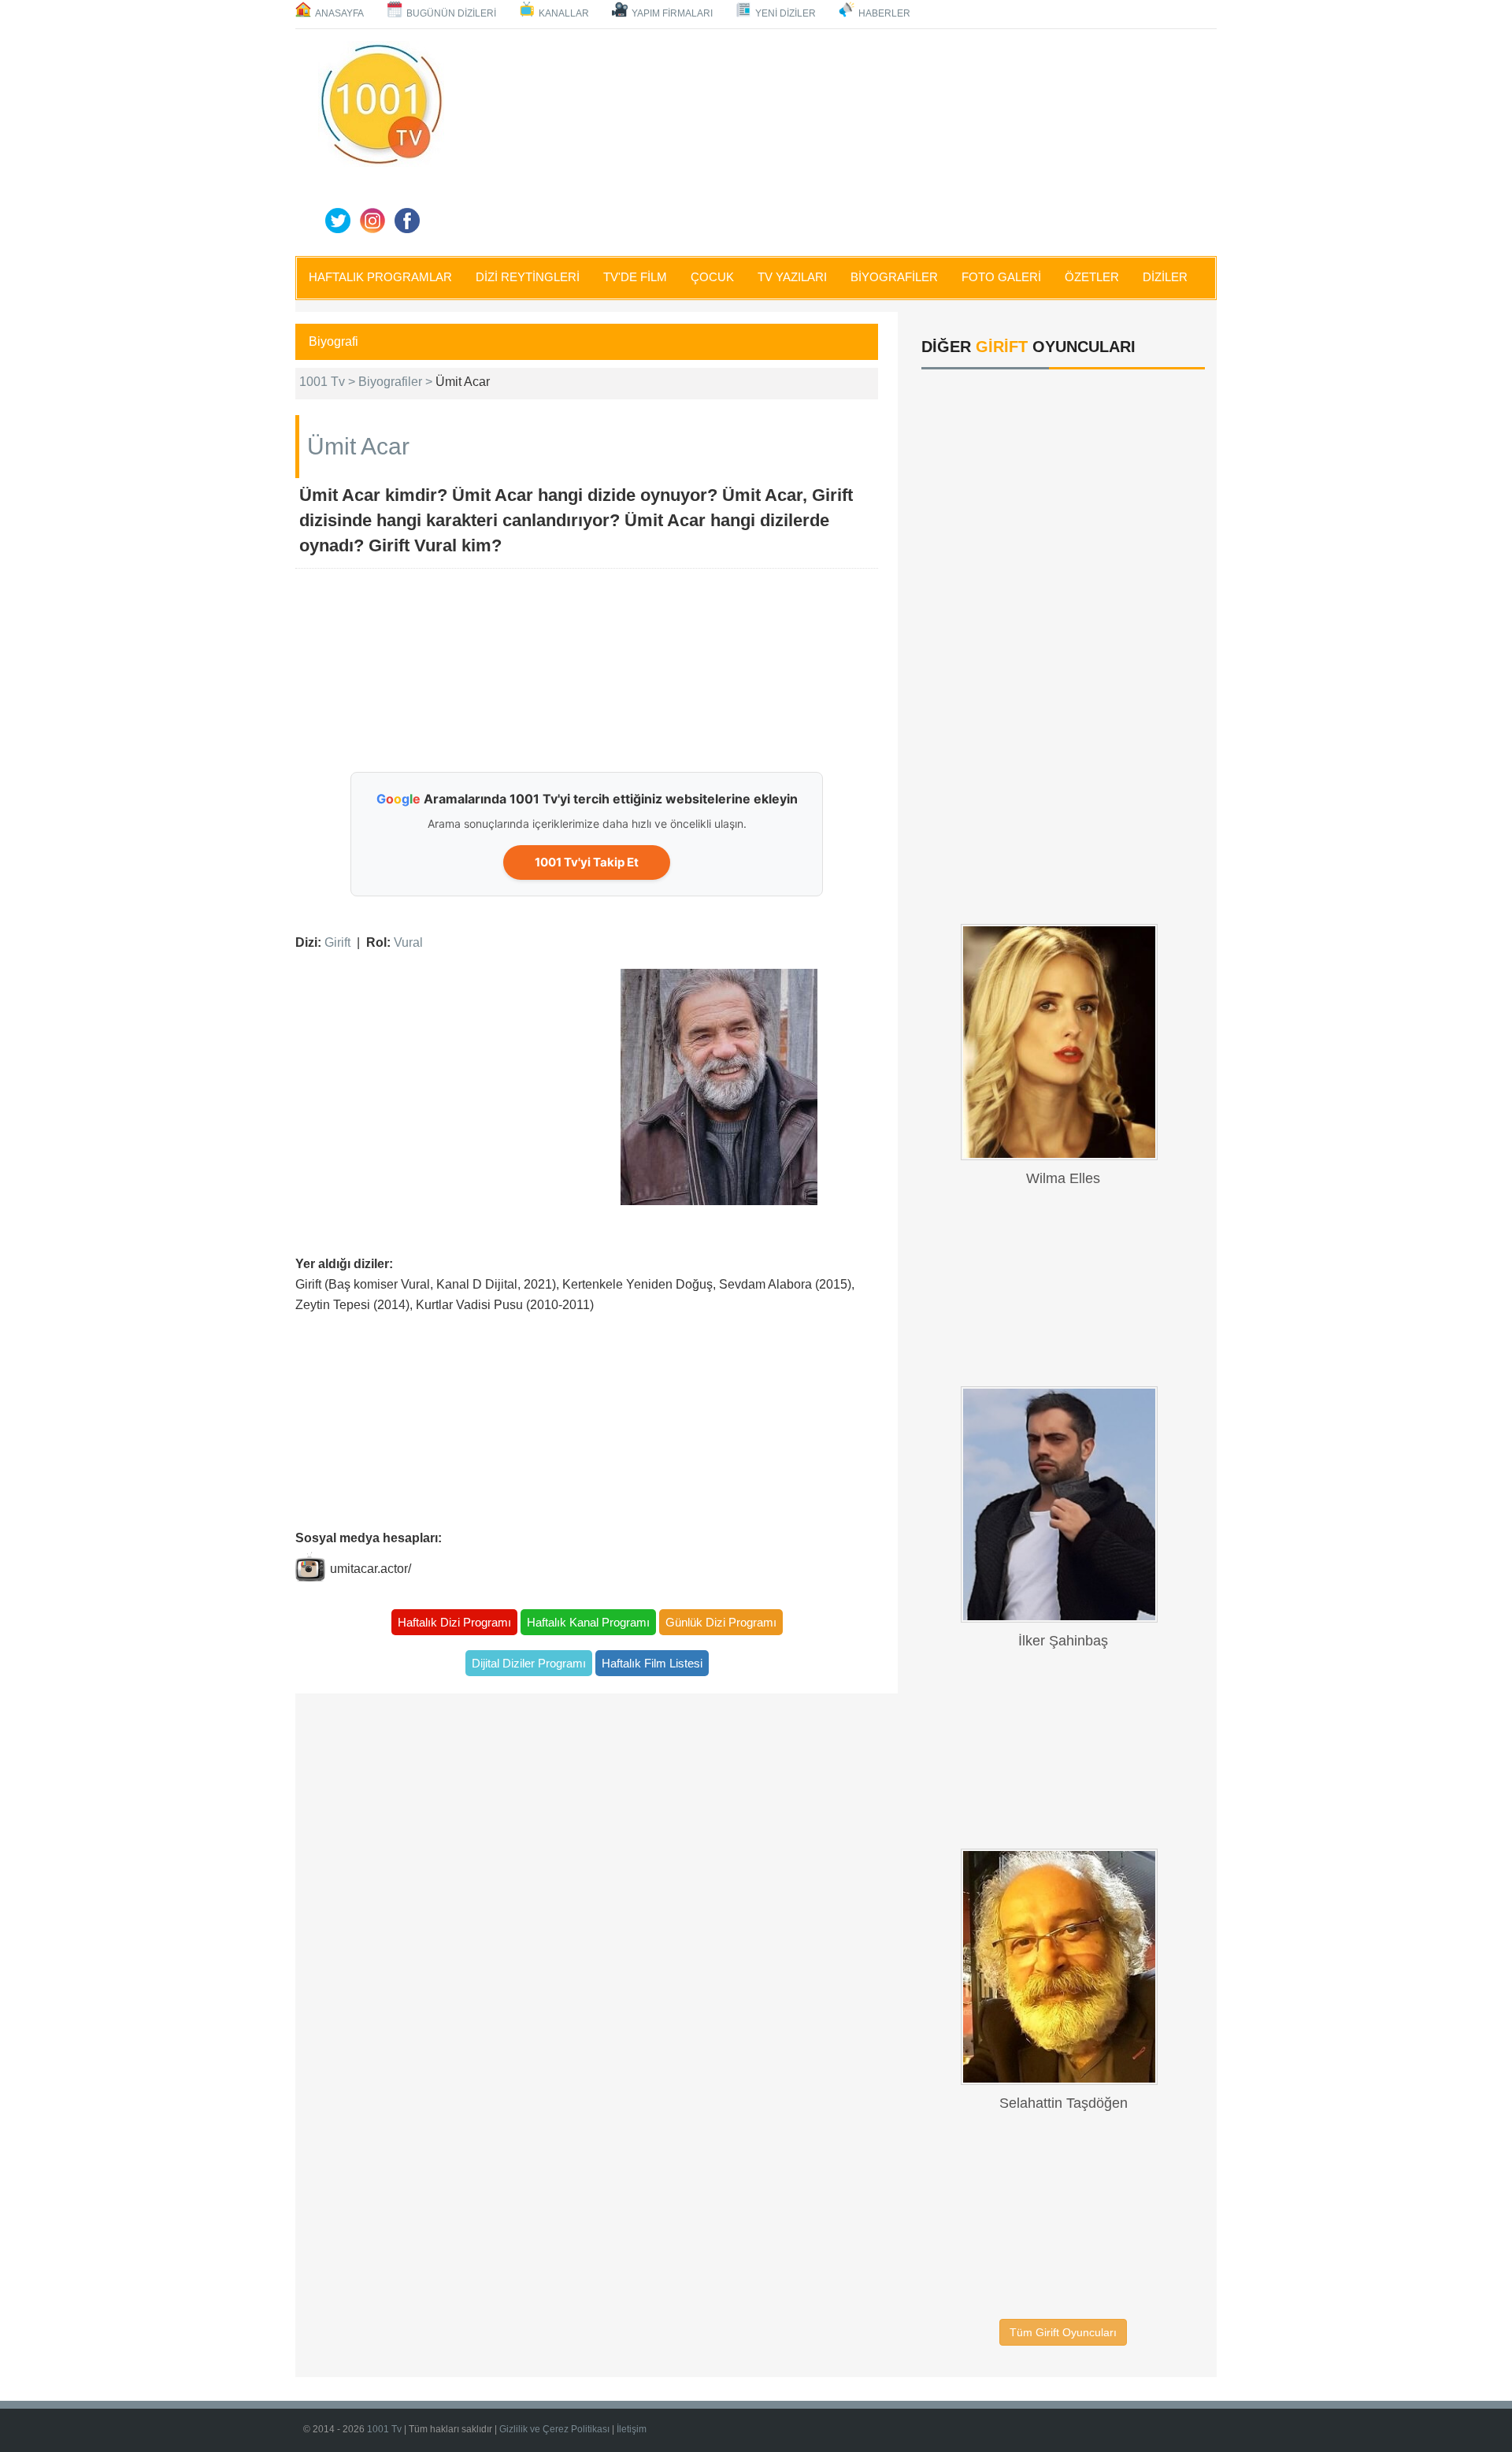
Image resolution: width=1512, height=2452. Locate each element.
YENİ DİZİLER (786, 13)
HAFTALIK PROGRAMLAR (380, 277)
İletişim (632, 2429)
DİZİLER (1165, 277)
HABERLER (884, 13)
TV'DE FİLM (635, 277)
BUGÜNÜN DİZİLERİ (451, 13)
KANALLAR (564, 13)
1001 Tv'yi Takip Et (587, 862)
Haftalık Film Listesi (652, 1663)
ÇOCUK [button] (712, 277)
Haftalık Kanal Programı (588, 1622)
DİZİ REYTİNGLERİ (528, 277)
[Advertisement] (835, 139)
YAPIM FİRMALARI (672, 13)
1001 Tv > (329, 382)
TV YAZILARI (792, 277)
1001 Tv (384, 2429)
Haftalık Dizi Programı (454, 1622)
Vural (408, 942)
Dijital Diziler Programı (529, 1663)
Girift (337, 942)
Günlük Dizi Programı (721, 1622)
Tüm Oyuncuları (1063, 2332)
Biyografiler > (397, 382)
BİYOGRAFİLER (894, 277)
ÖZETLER (1092, 277)
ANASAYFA (339, 13)
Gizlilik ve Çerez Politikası (554, 2429)
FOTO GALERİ (1001, 277)
